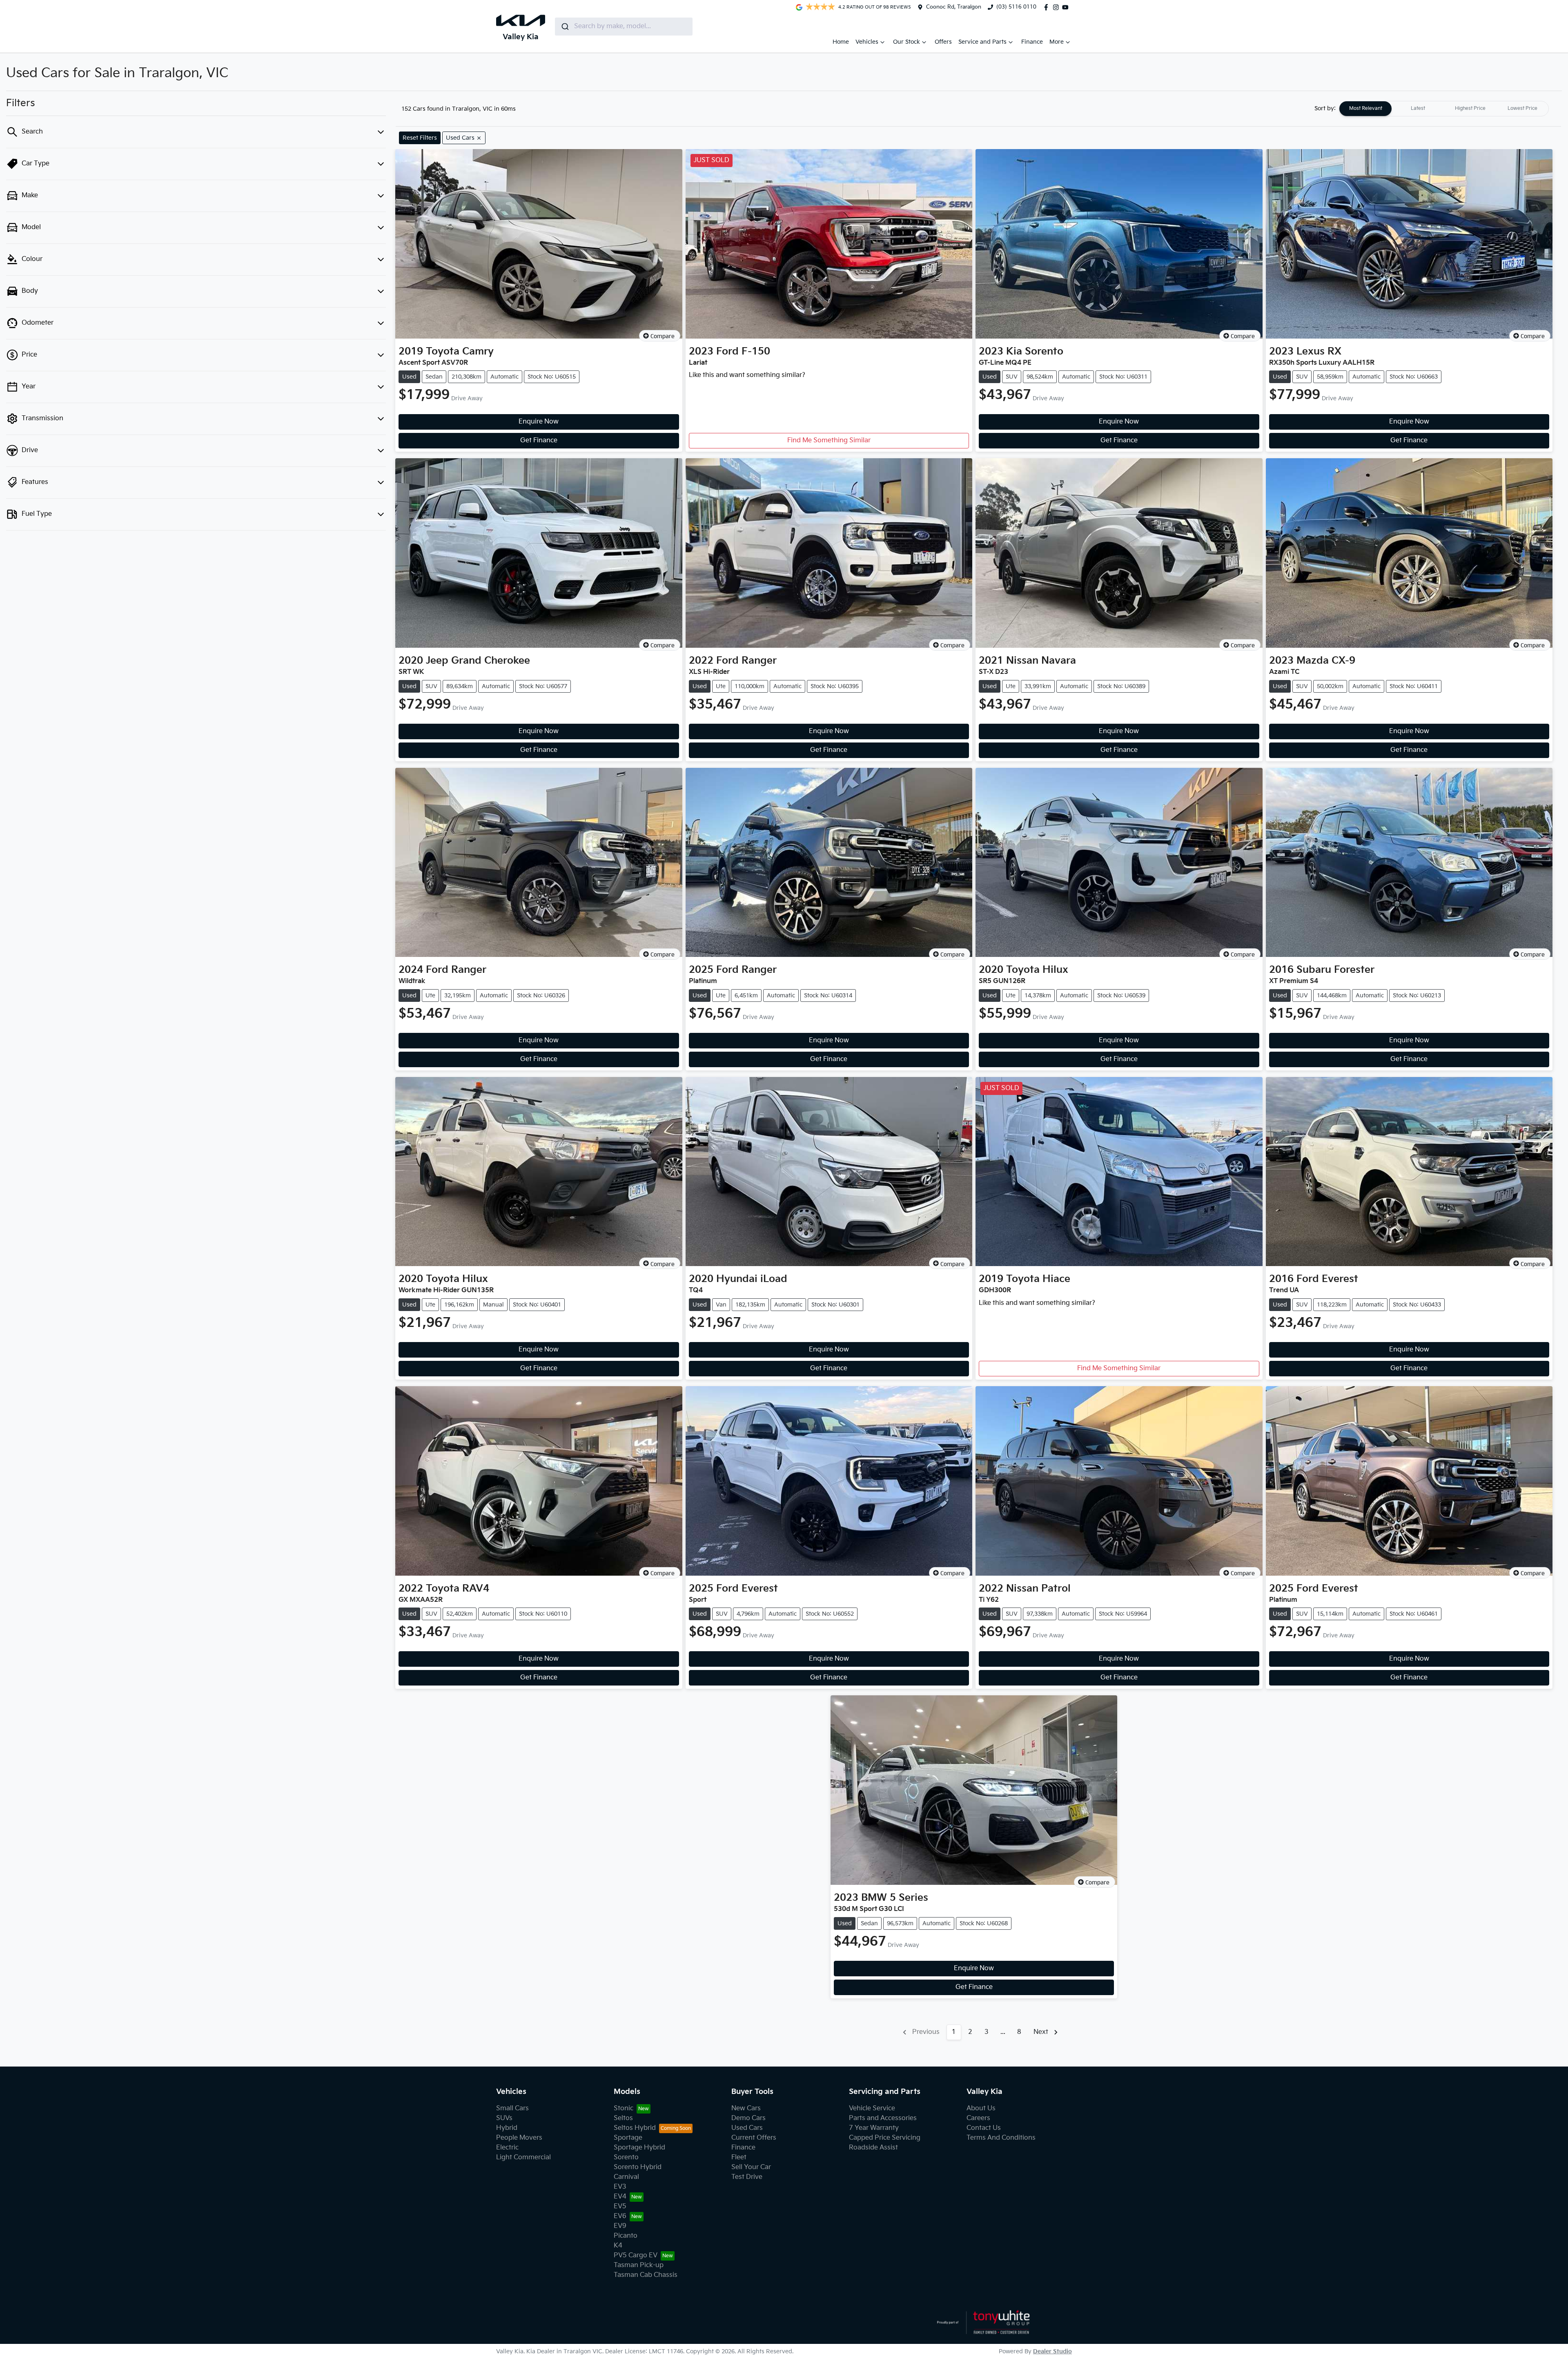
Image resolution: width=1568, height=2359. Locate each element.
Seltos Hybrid (635, 2128)
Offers (943, 42)
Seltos (623, 2118)
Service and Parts (982, 42)
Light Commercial (523, 2157)
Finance (1032, 42)
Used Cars (747, 2128)
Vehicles (867, 42)
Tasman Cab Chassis (646, 2275)
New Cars (746, 2108)
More (1057, 42)
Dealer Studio (1052, 2351)
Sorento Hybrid (638, 2167)
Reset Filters (420, 138)
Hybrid (507, 2128)
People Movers (519, 2138)
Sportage (628, 2138)
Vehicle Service (872, 2108)
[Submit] (565, 27)
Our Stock (906, 42)
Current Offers (754, 2138)
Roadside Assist (873, 2148)
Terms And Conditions (1001, 2138)
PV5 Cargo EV (636, 2255)
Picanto (626, 2236)
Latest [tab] (1418, 108)
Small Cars (512, 2108)
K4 (618, 2246)
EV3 (620, 2187)
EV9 (620, 2226)
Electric (507, 2148)
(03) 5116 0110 (1016, 7)
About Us (981, 2108)
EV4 (620, 2197)
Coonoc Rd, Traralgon (954, 7)
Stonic (624, 2108)
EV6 (620, 2216)
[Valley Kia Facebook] (1048, 7)
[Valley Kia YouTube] (1067, 7)
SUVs (504, 2118)
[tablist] (1444, 109)
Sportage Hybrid (639, 2148)
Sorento (626, 2157)
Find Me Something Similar (829, 440)
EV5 (620, 2206)
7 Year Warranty (874, 2128)
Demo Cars (748, 2118)
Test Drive (747, 2177)
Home (841, 42)
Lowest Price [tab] (1522, 108)
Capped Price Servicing (885, 2138)
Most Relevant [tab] (1366, 108)
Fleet (739, 2157)
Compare (663, 336)
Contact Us (984, 2128)
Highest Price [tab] (1470, 108)
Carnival (626, 2177)
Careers (978, 2118)
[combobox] (624, 27)
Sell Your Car (751, 2167)
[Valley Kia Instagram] (1058, 7)
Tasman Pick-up (639, 2265)
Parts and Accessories (883, 2118)
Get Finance (539, 440)
